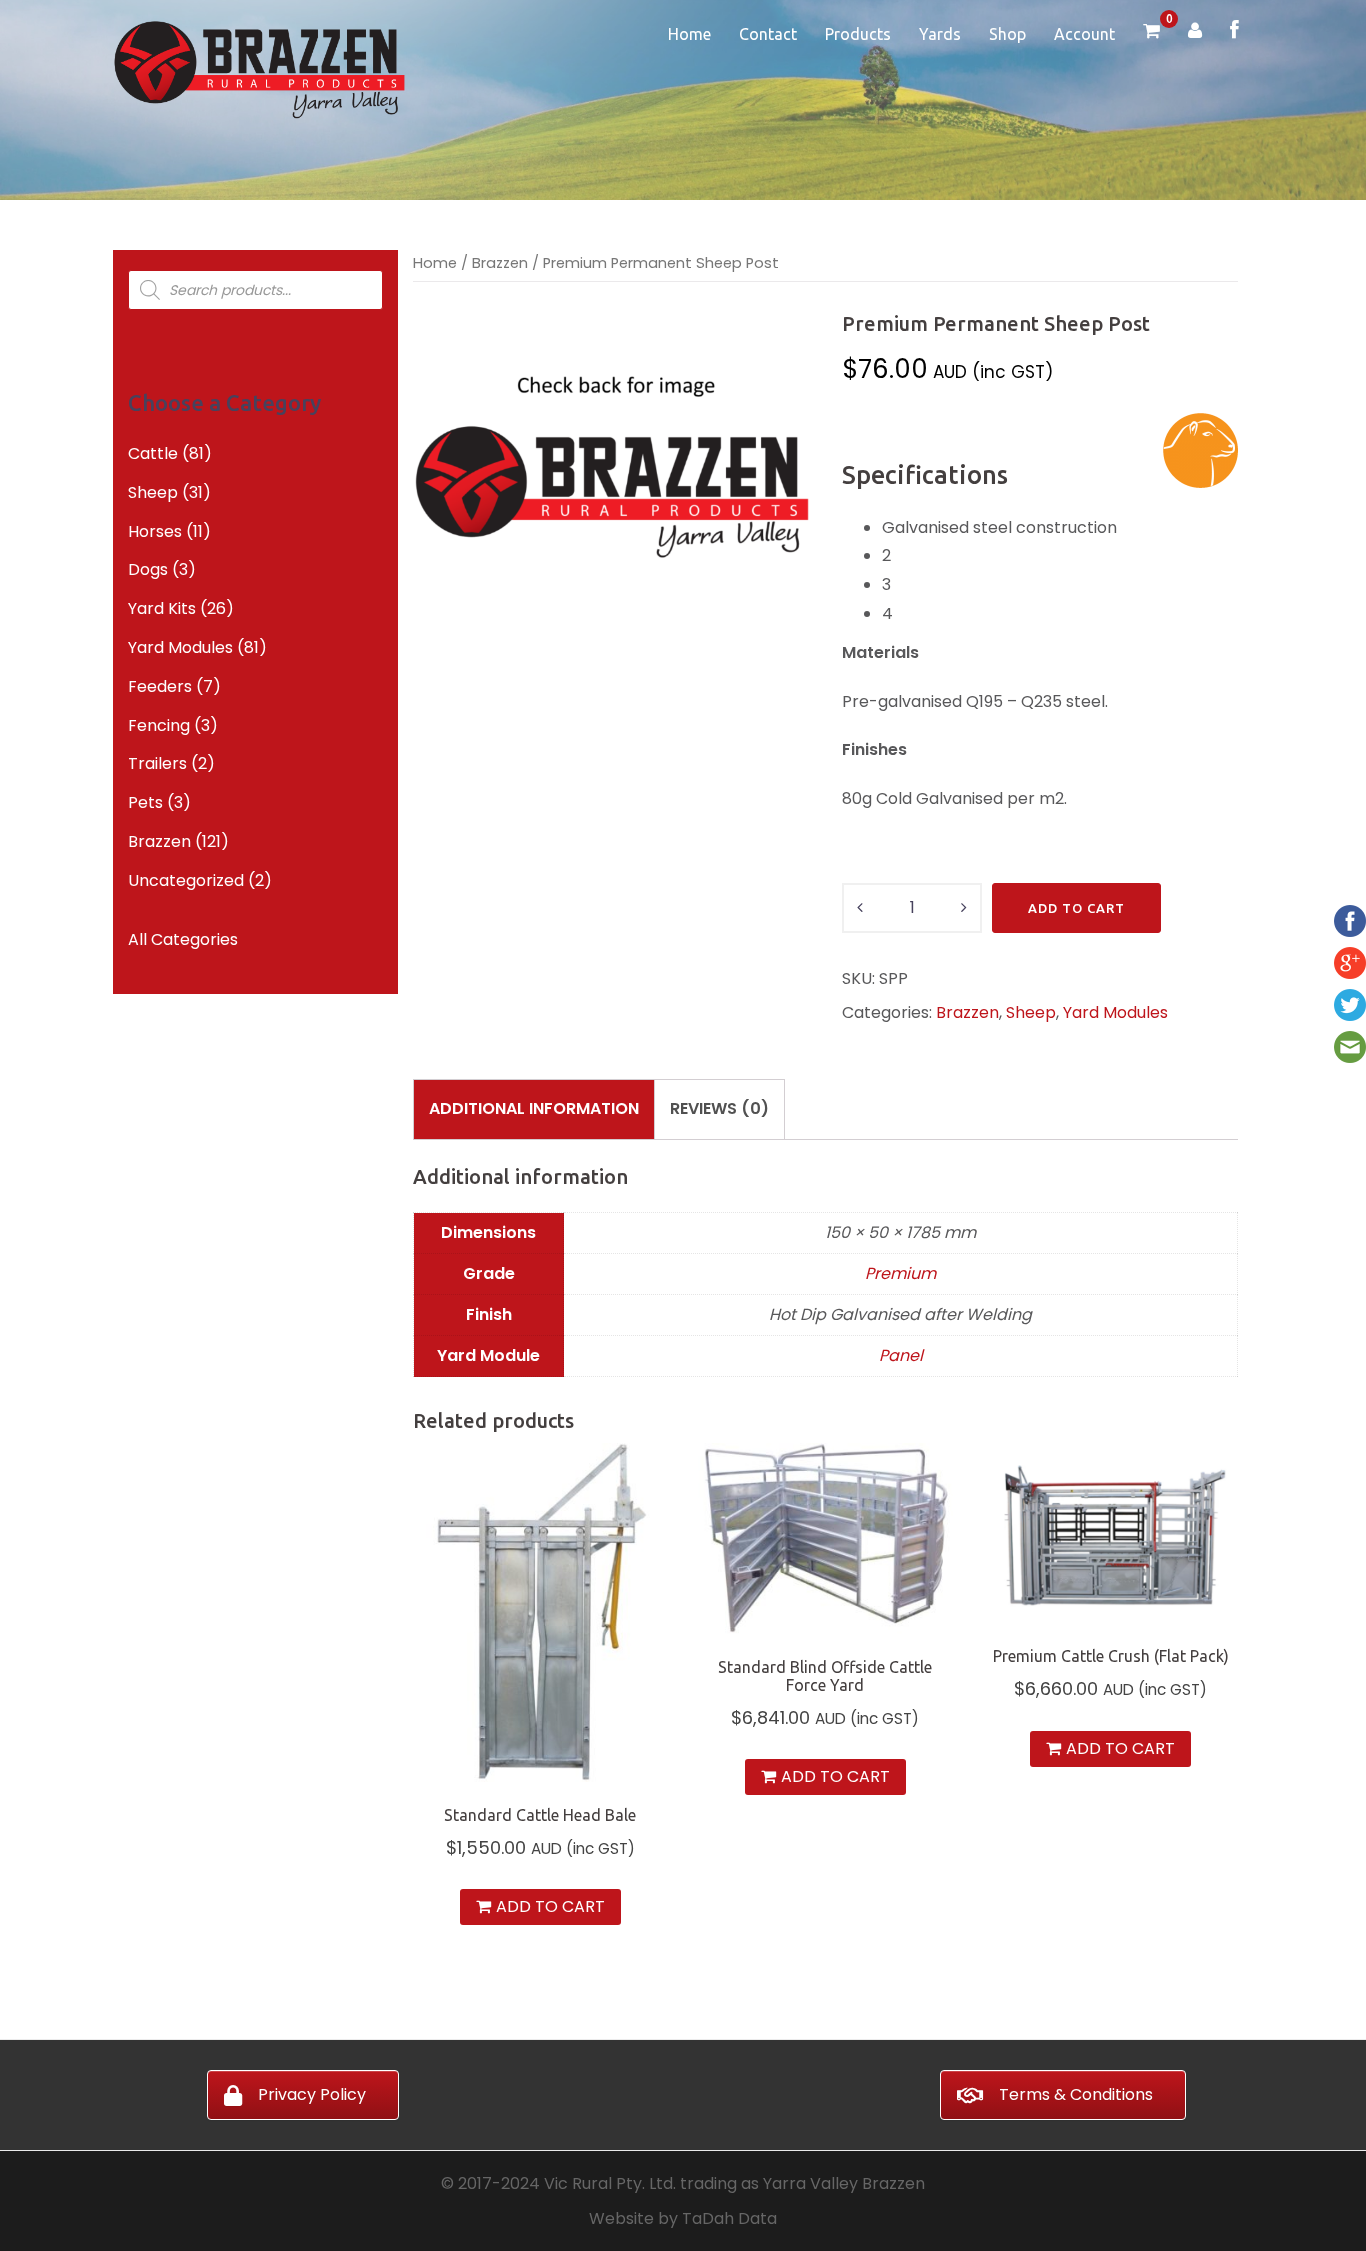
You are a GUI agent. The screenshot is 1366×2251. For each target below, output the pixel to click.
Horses (155, 531)
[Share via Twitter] (1350, 1004)
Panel (901, 1355)
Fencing (159, 725)
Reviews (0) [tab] (719, 1108)
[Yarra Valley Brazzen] (259, 68)
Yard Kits (162, 608)
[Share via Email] (1350, 1046)
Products (858, 34)
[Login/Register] (1195, 32)
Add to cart (1076, 908)
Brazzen (500, 263)
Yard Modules (1115, 1012)
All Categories (183, 939)
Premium (900, 1273)
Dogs (148, 569)
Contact (768, 34)
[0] (1151, 32)
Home (689, 34)
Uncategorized (186, 880)
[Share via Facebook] (1350, 920)
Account (1084, 34)
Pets (145, 802)
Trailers (157, 763)
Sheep (1031, 1012)
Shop (1007, 34)
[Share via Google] (1350, 962)
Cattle (153, 453)
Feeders (160, 686)
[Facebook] (1234, 31)
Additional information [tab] (534, 1108)
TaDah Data (729, 2218)
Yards (940, 34)
